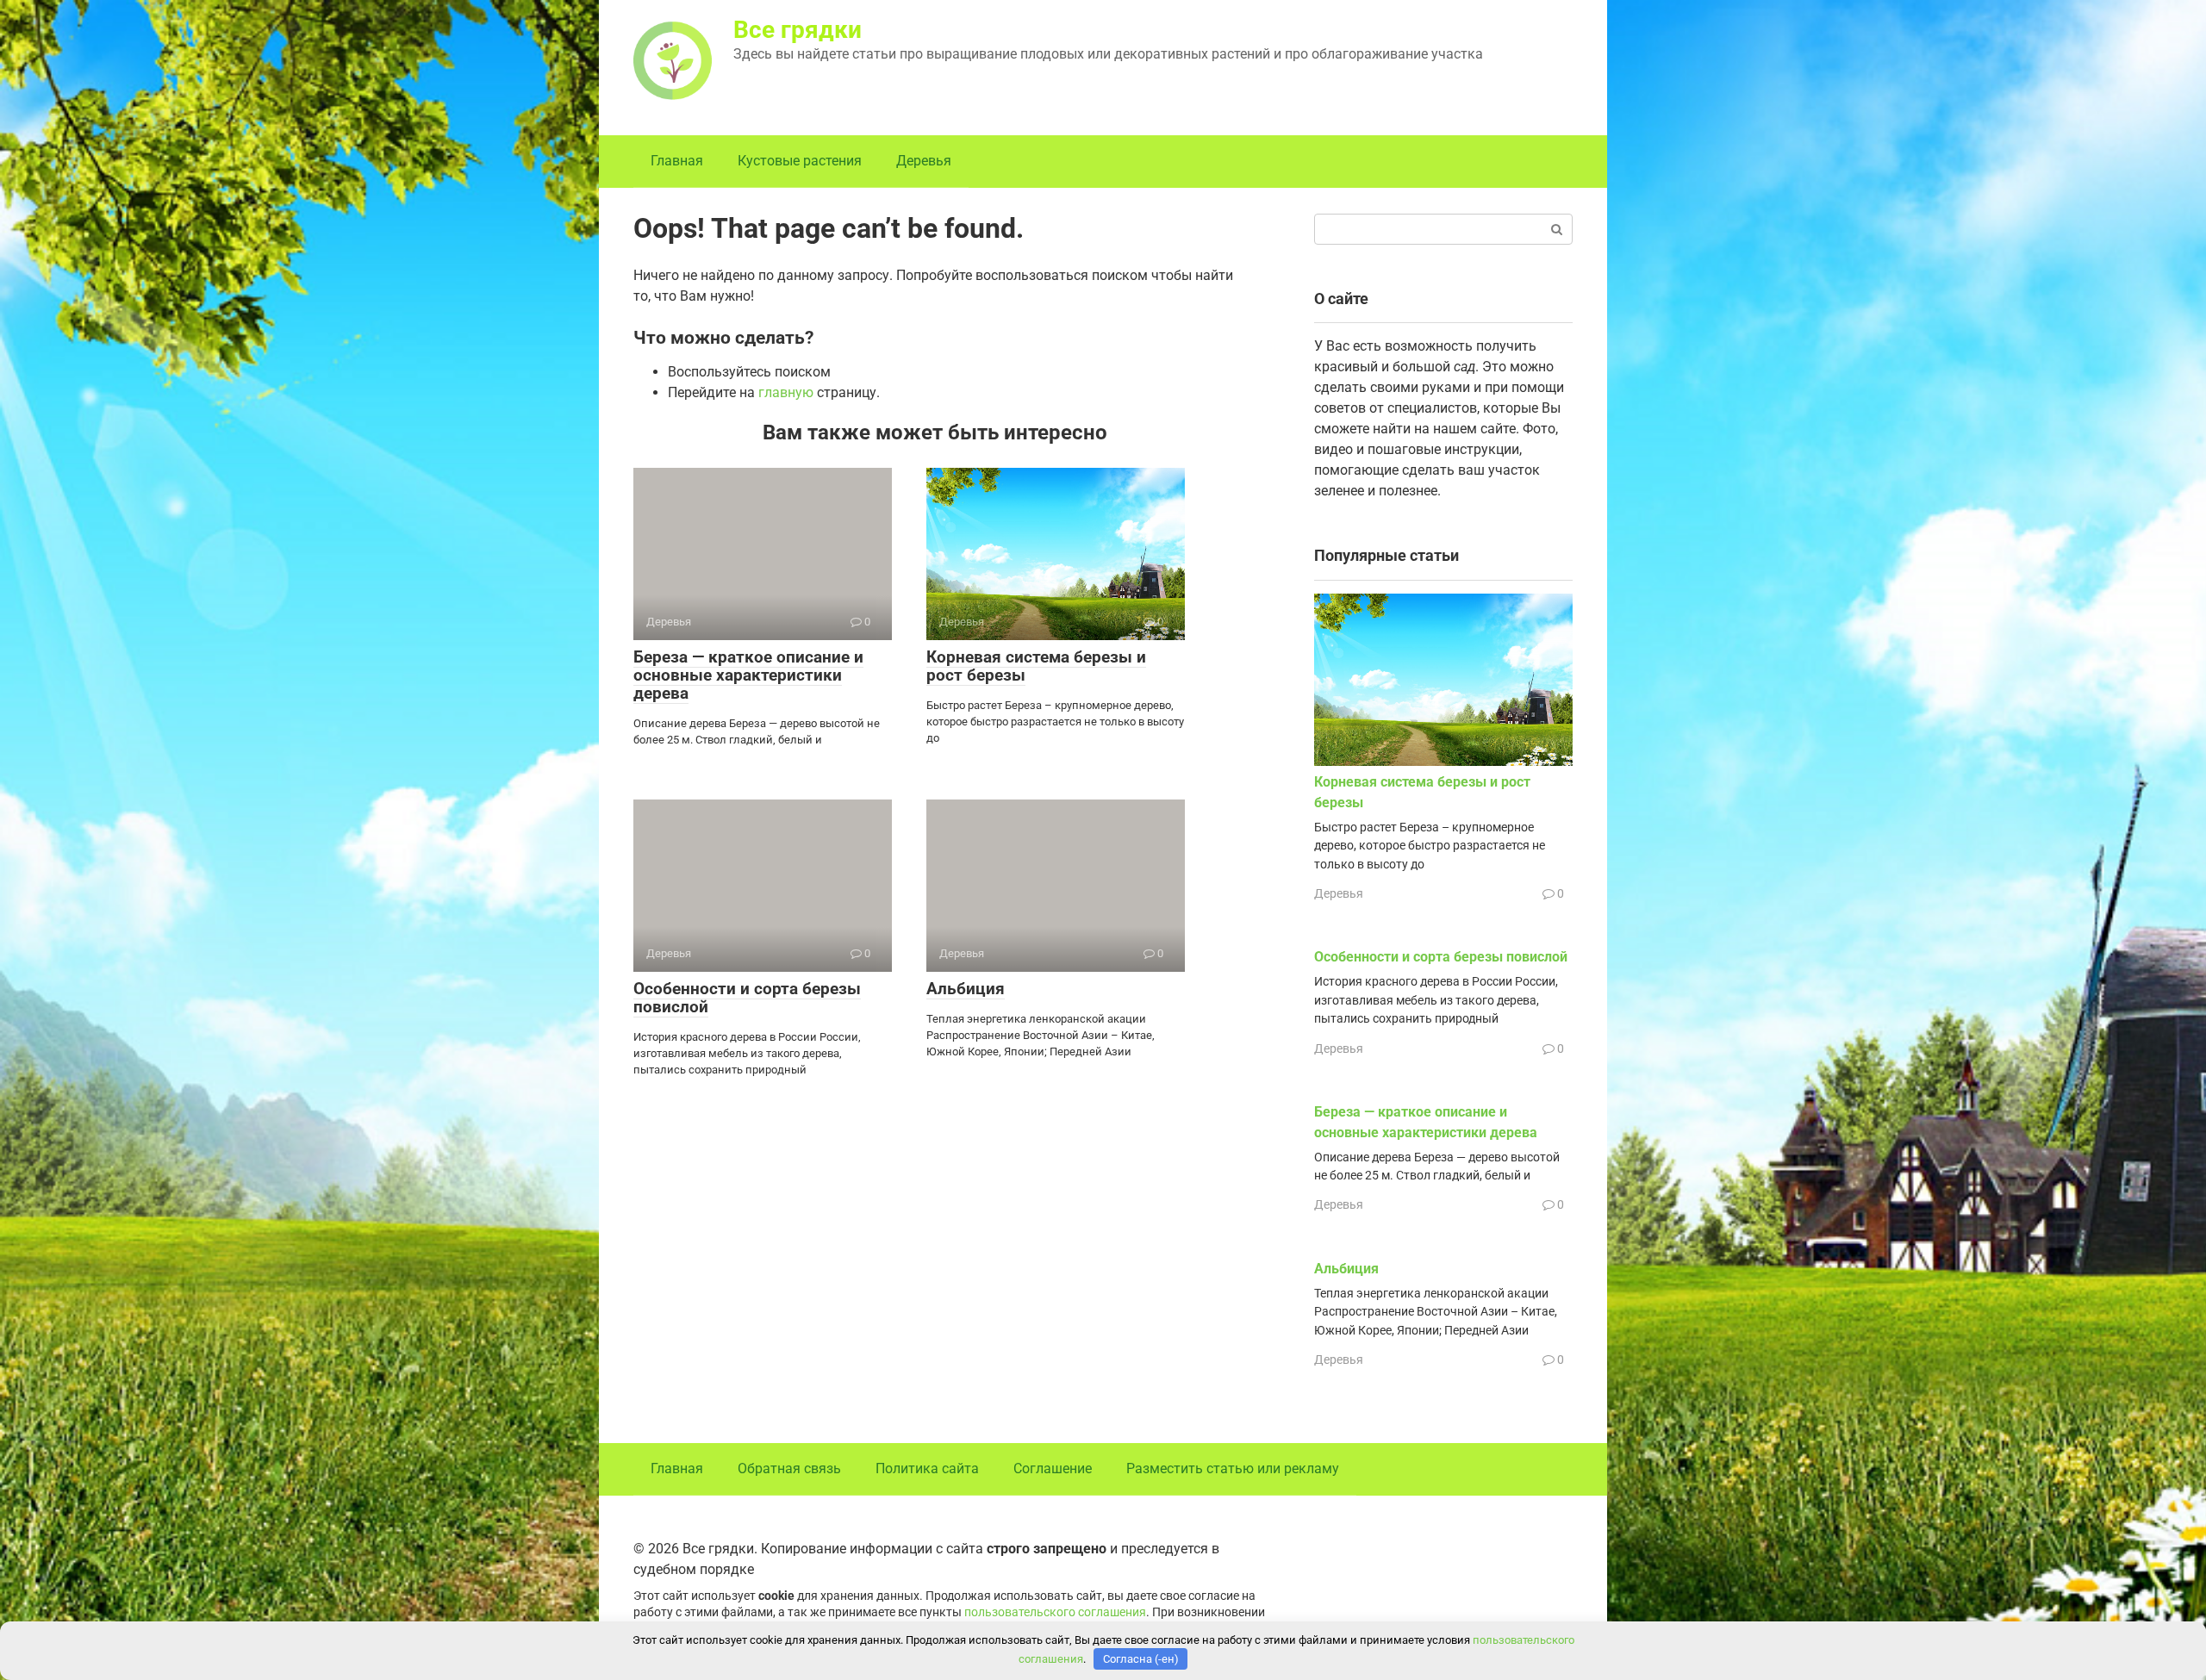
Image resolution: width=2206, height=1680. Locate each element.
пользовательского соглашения (1055, 1612)
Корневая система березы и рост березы (1036, 666)
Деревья (924, 161)
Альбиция (966, 989)
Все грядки (798, 30)
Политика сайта (927, 1468)
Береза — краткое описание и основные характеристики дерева (748, 675)
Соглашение (1053, 1468)
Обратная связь (789, 1468)
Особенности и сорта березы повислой (747, 998)
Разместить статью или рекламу (1233, 1468)
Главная (677, 161)
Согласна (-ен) (1141, 1659)
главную (786, 392)
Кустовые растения (800, 161)
